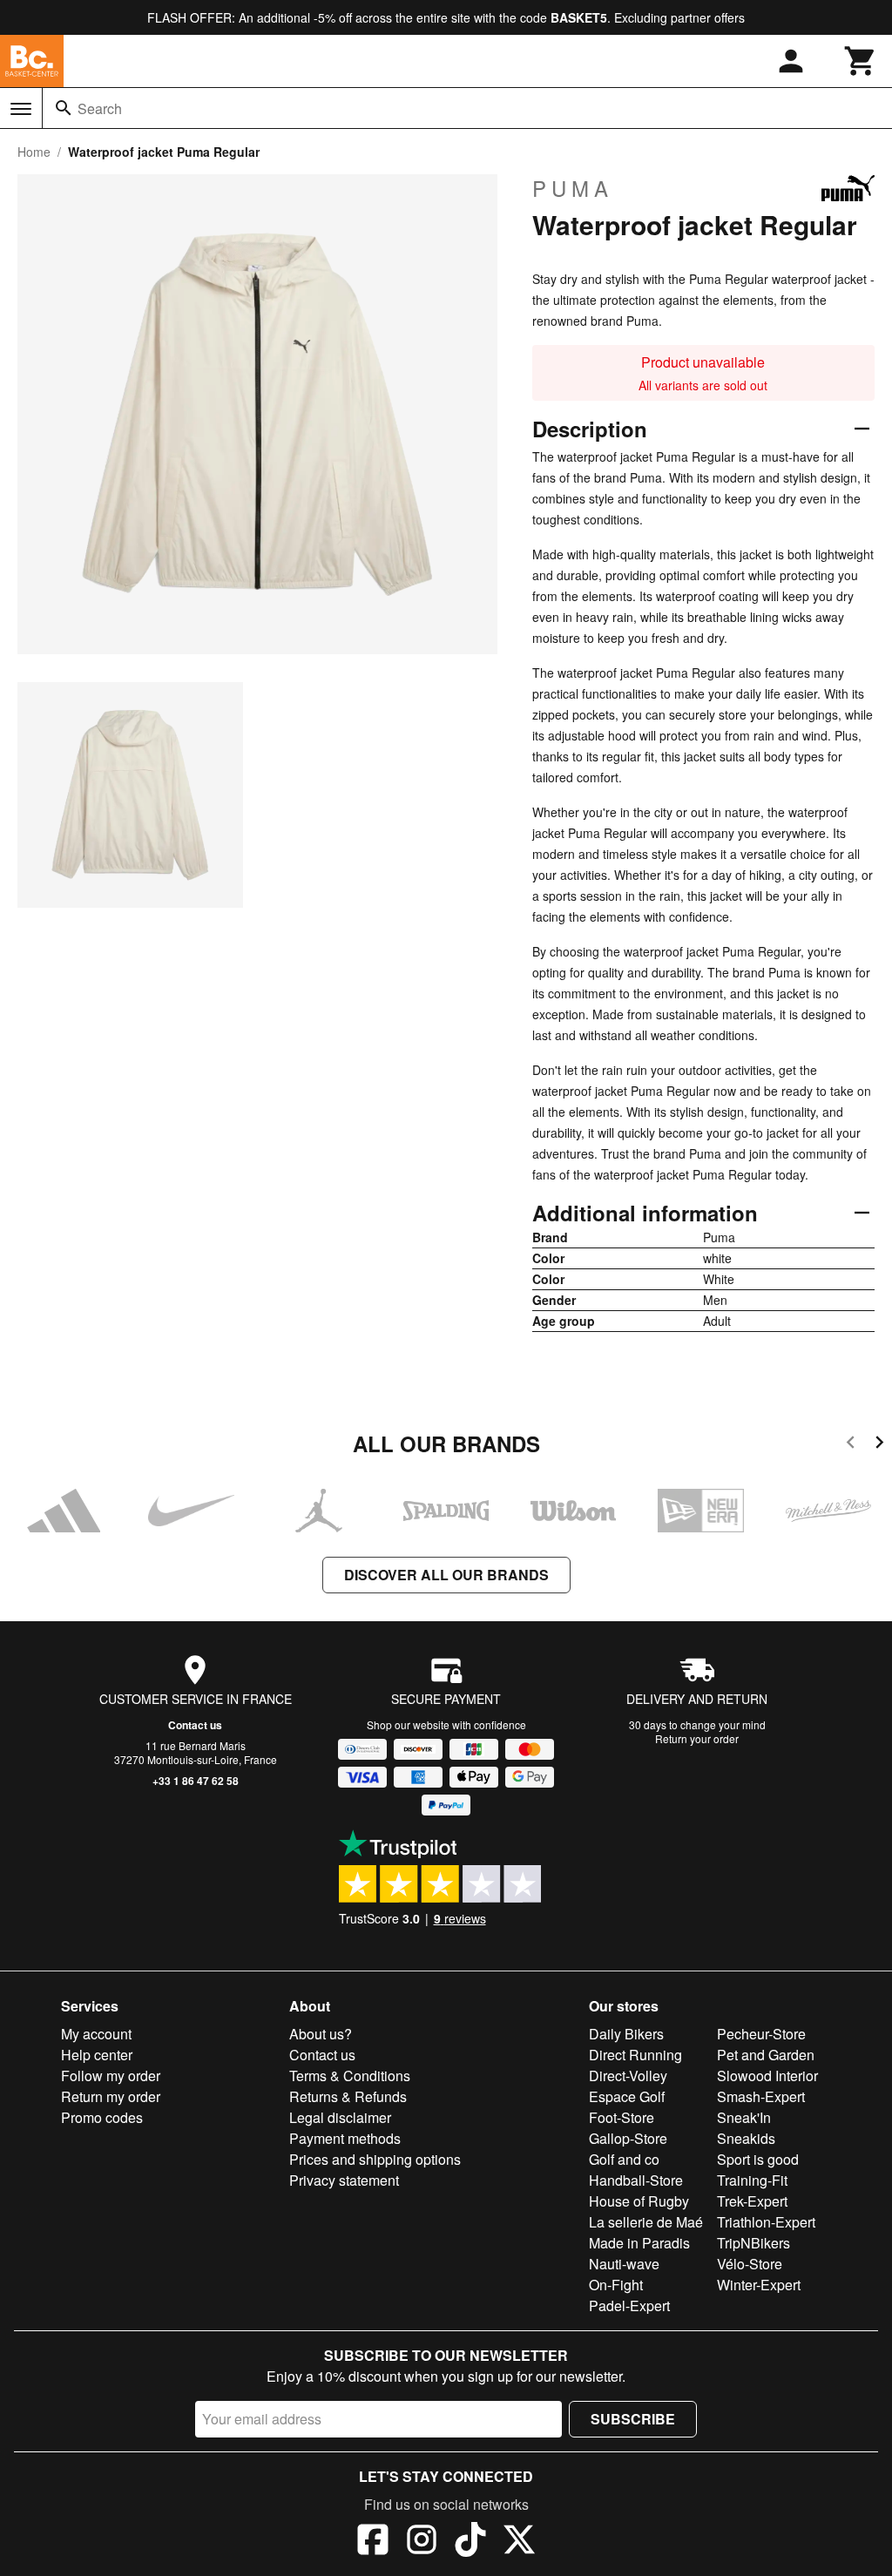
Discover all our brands (446, 1575)
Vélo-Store (750, 2264)
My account (96, 2034)
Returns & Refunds (348, 2096)
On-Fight (616, 2285)
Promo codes (102, 2117)
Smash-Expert (761, 2096)
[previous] (851, 1445)
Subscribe (633, 2419)
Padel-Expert (629, 2306)
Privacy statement (344, 2180)
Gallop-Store (628, 2138)
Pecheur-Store (761, 2034)
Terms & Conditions (350, 2076)
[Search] (64, 108)
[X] (519, 2542)
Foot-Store (622, 2117)
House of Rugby (639, 2201)
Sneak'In (744, 2117)
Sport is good (758, 2159)
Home (34, 152)
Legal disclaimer (340, 2117)
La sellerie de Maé (646, 2222)
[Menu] (21, 109)
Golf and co (624, 2159)
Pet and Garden (766, 2055)
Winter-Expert (759, 2285)
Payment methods (345, 2138)
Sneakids (746, 2138)
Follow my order (111, 2076)
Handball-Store (636, 2180)
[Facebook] (373, 2542)
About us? (321, 2034)
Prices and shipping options (375, 2159)
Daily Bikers (626, 2034)
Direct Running (635, 2055)
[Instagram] (422, 2542)
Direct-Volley (628, 2076)
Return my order (111, 2096)
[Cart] (861, 61)
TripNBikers (753, 2243)
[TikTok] (470, 2542)
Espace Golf (627, 2096)
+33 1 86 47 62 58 (196, 1781)
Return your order (697, 1738)
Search (100, 108)
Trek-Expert (752, 2201)
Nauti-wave (624, 2264)
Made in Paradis (639, 2243)
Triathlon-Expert (766, 2222)
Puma (573, 188)
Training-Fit (752, 2180)
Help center (97, 2055)
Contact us (195, 1725)
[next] (879, 1445)
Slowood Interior (767, 2076)
